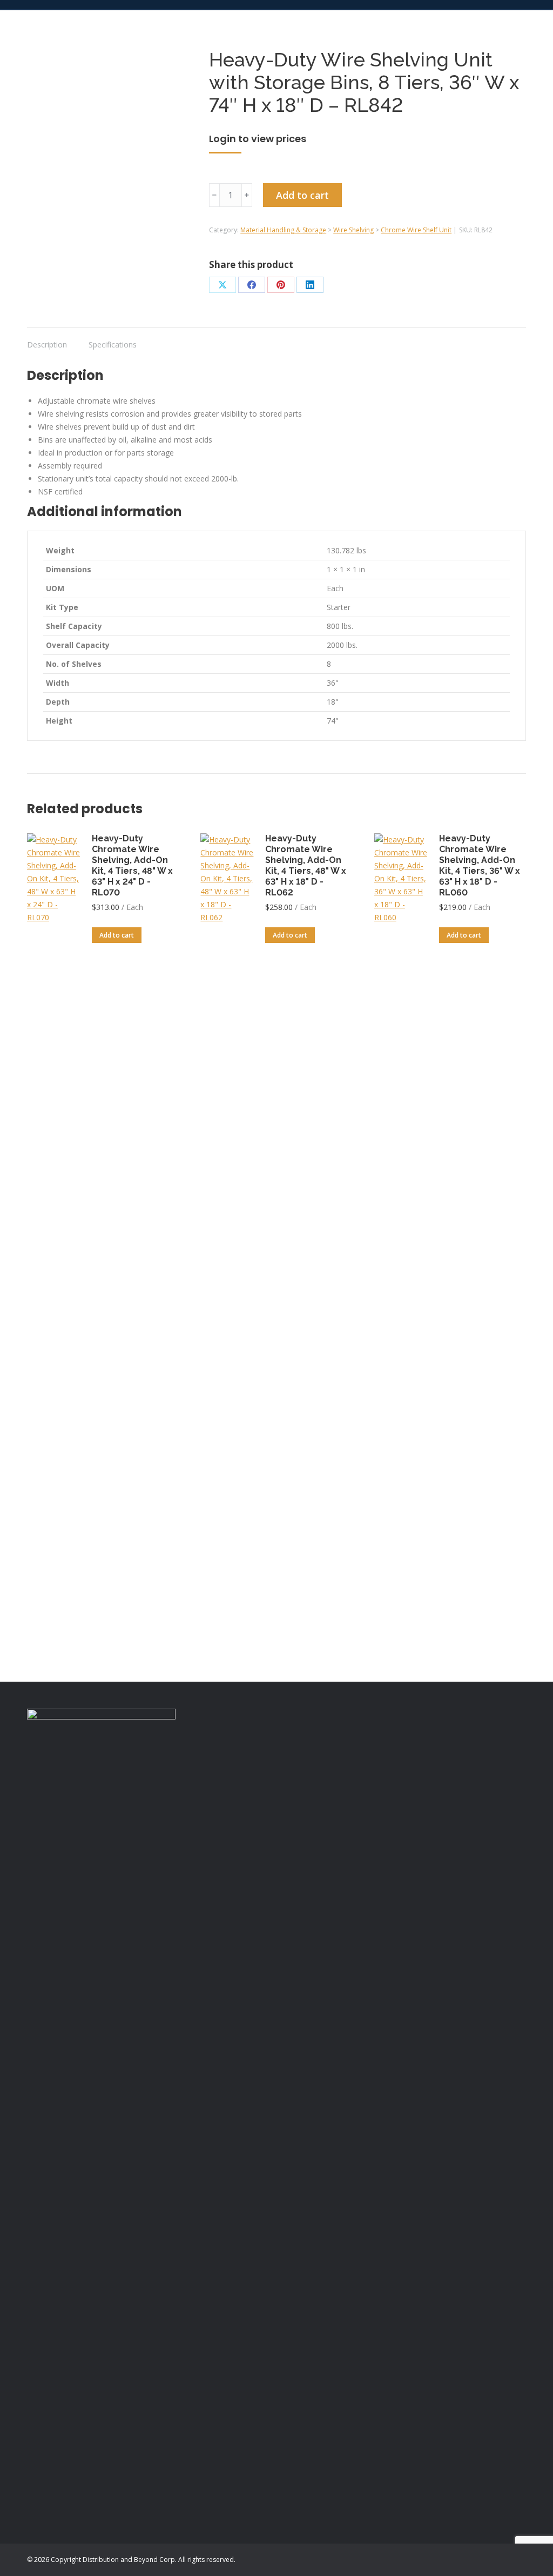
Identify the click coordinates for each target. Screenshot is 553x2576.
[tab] (47, 339)
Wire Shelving (353, 230)
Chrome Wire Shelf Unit (416, 230)
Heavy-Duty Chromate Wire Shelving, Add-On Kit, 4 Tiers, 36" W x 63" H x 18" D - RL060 (480, 865)
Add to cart (302, 195)
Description (47, 344)
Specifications (113, 344)
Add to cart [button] (117, 935)
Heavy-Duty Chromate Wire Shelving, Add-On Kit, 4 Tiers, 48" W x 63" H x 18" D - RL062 (306, 865)
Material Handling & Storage (283, 230)
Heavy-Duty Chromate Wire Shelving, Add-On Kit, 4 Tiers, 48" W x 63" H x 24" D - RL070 (132, 865)
